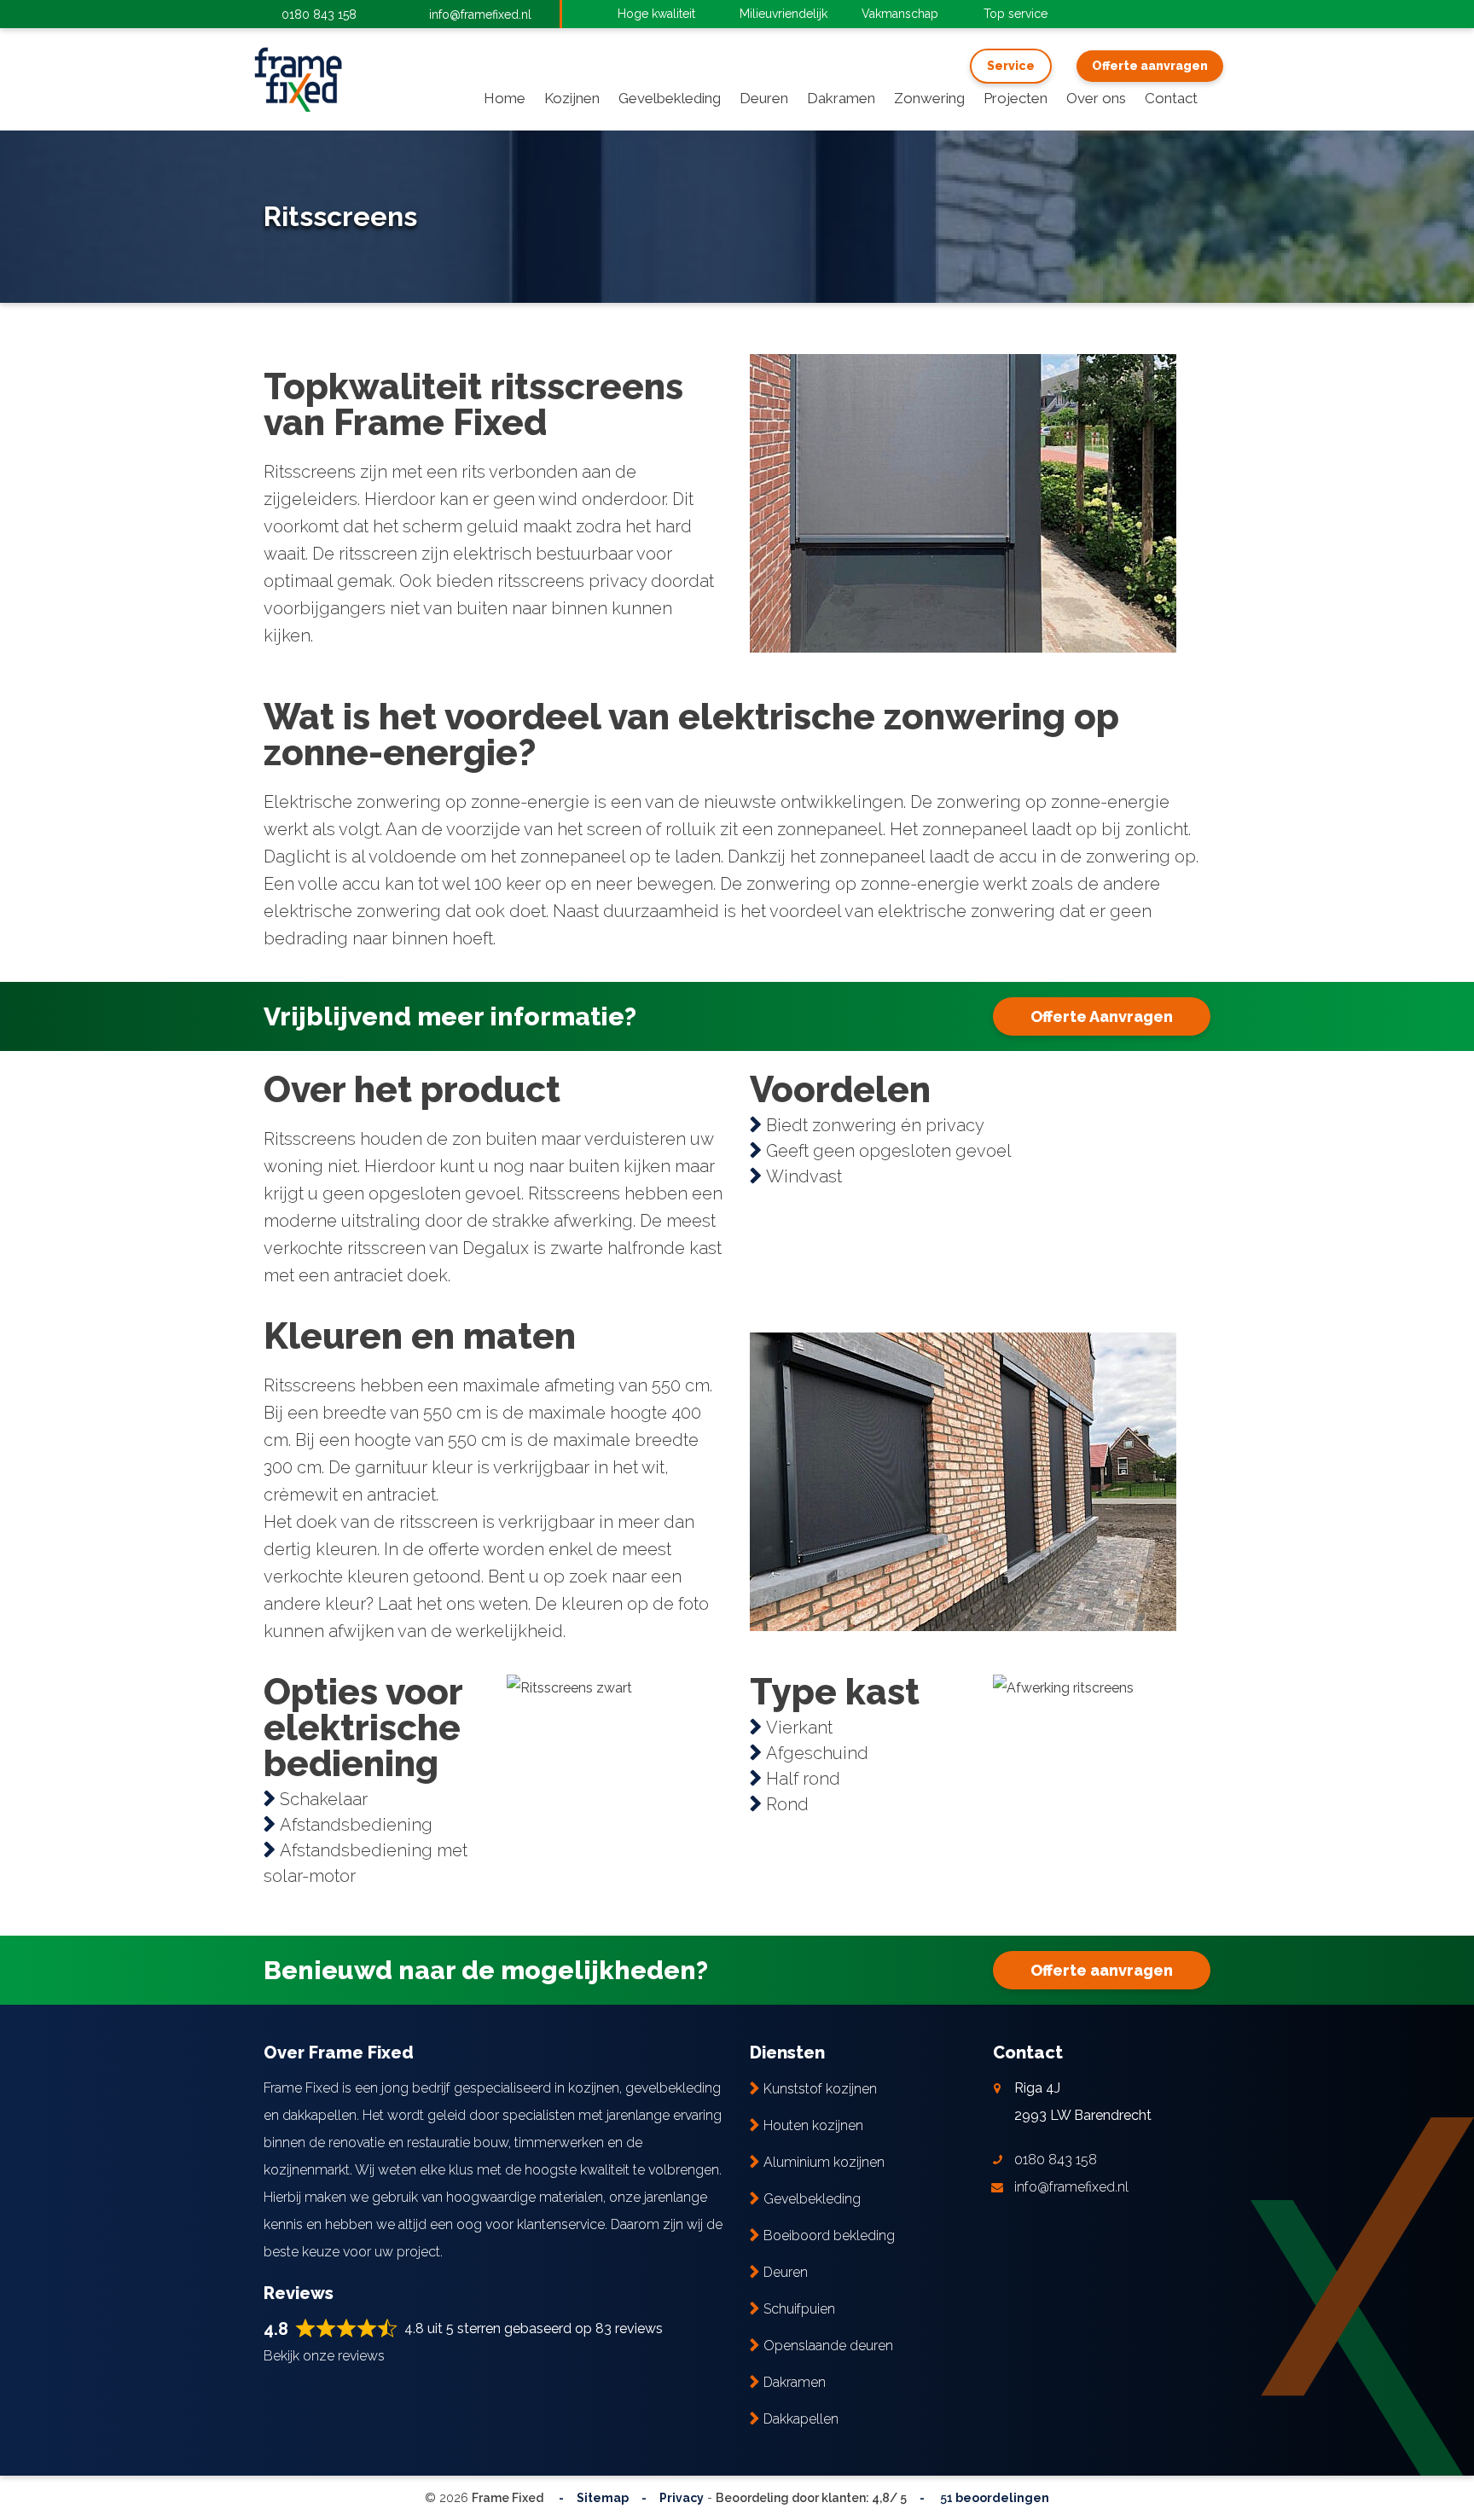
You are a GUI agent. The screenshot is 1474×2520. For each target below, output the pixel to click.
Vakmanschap (900, 14)
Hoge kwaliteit (656, 14)
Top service (1016, 14)
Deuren (786, 2272)
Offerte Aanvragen (1102, 1016)
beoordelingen (993, 2498)
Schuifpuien (799, 2309)
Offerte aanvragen (1150, 66)
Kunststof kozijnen (820, 2089)
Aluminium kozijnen (824, 2162)
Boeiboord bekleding (829, 2235)
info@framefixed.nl (480, 15)
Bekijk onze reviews (324, 2356)
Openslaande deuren (828, 2346)
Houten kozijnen (813, 2125)
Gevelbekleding (812, 2199)
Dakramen (795, 2382)
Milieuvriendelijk (783, 14)
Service (1011, 66)
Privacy (682, 2498)
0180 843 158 (319, 15)
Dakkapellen (801, 2419)
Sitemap (603, 2498)
